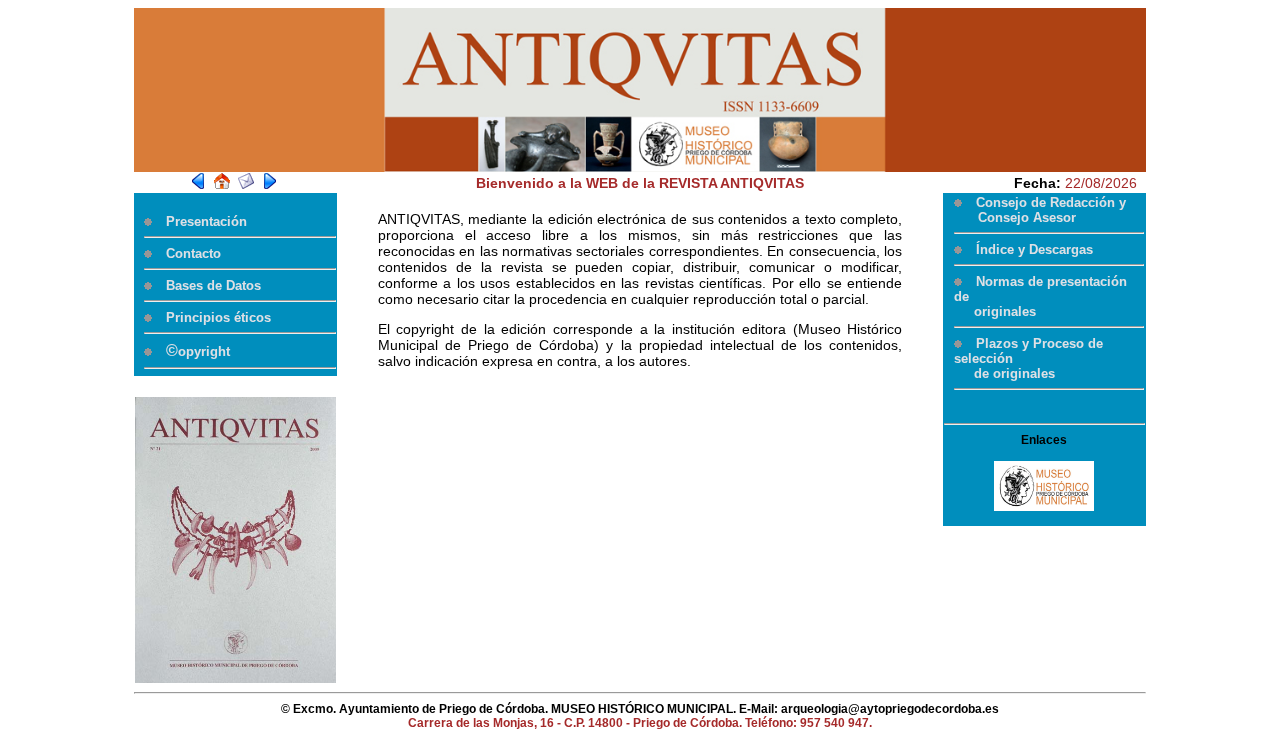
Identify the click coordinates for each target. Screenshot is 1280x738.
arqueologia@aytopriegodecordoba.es (890, 709)
